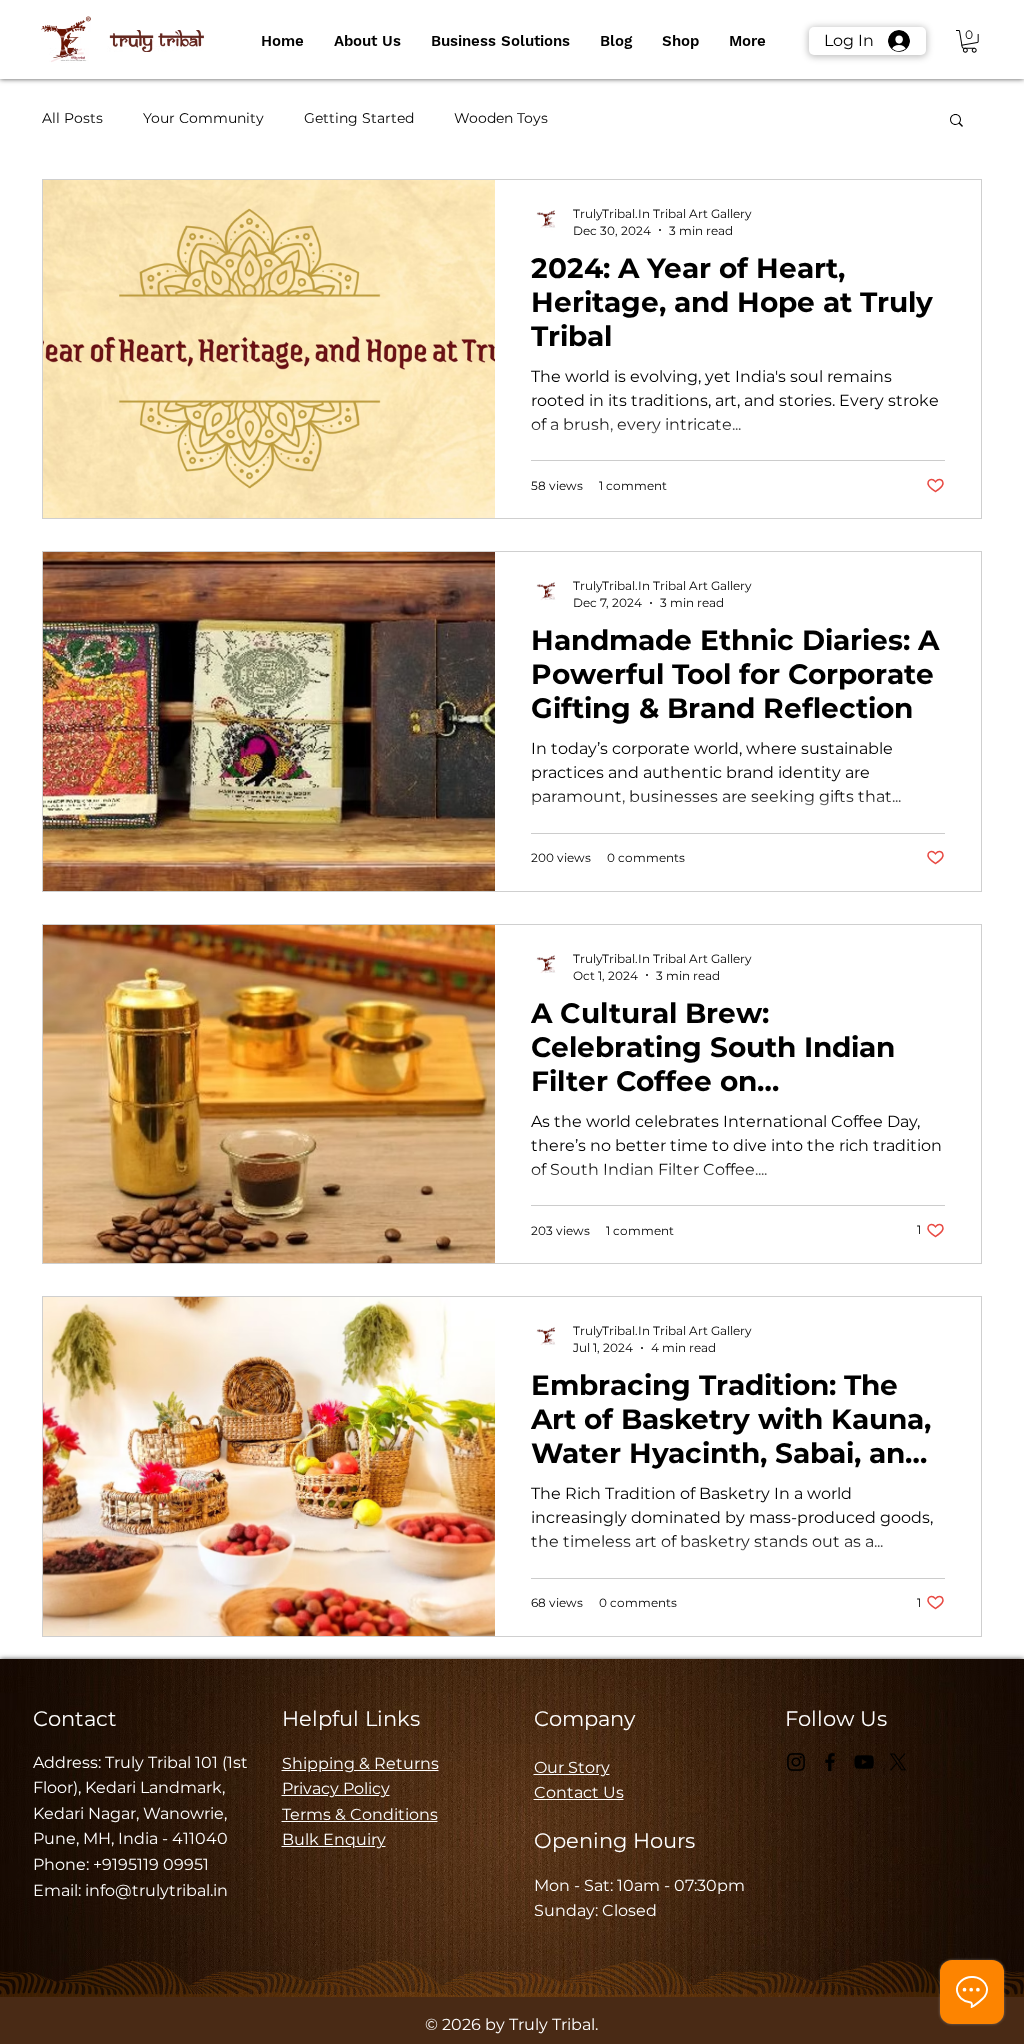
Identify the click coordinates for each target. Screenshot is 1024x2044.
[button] (367, 41)
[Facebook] (830, 1762)
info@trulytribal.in (156, 1890)
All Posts (72, 118)
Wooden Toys (501, 118)
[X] (898, 1762)
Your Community (203, 118)
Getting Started (359, 118)
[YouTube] (864, 1762)
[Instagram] (796, 1762)
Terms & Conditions (360, 1814)
